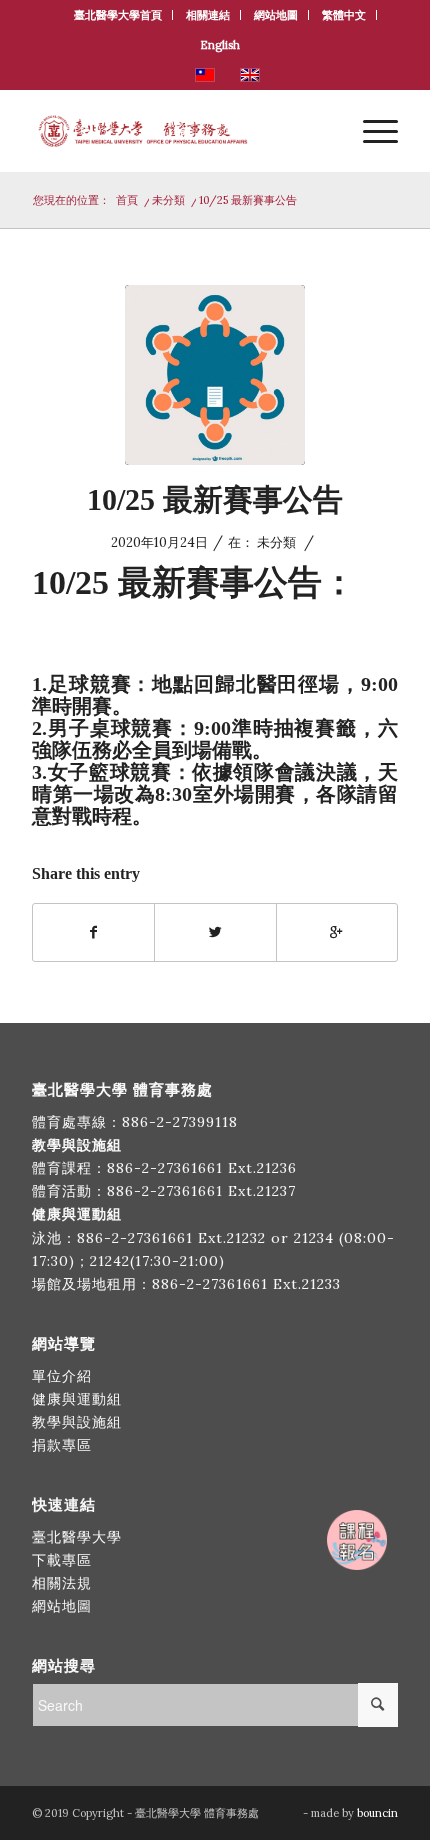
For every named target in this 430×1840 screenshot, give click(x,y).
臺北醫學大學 (77, 1537)
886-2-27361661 (165, 1168)
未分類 (168, 200)
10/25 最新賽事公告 (215, 499)
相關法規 (62, 1583)
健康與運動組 (77, 1399)
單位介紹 (62, 1376)
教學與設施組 (79, 1422)
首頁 (127, 200)
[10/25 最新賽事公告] (215, 375)
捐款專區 (62, 1445)
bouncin (377, 1813)
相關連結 (208, 15)
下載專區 (62, 1560)
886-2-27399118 (180, 1122)
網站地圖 (276, 15)
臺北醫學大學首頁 (118, 15)
